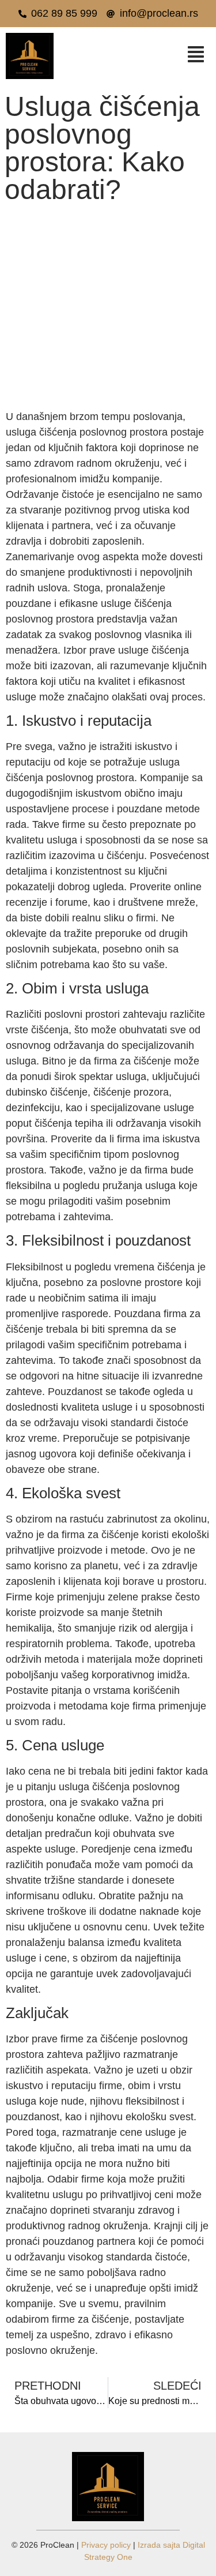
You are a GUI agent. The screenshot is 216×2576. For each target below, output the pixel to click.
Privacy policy (106, 2545)
